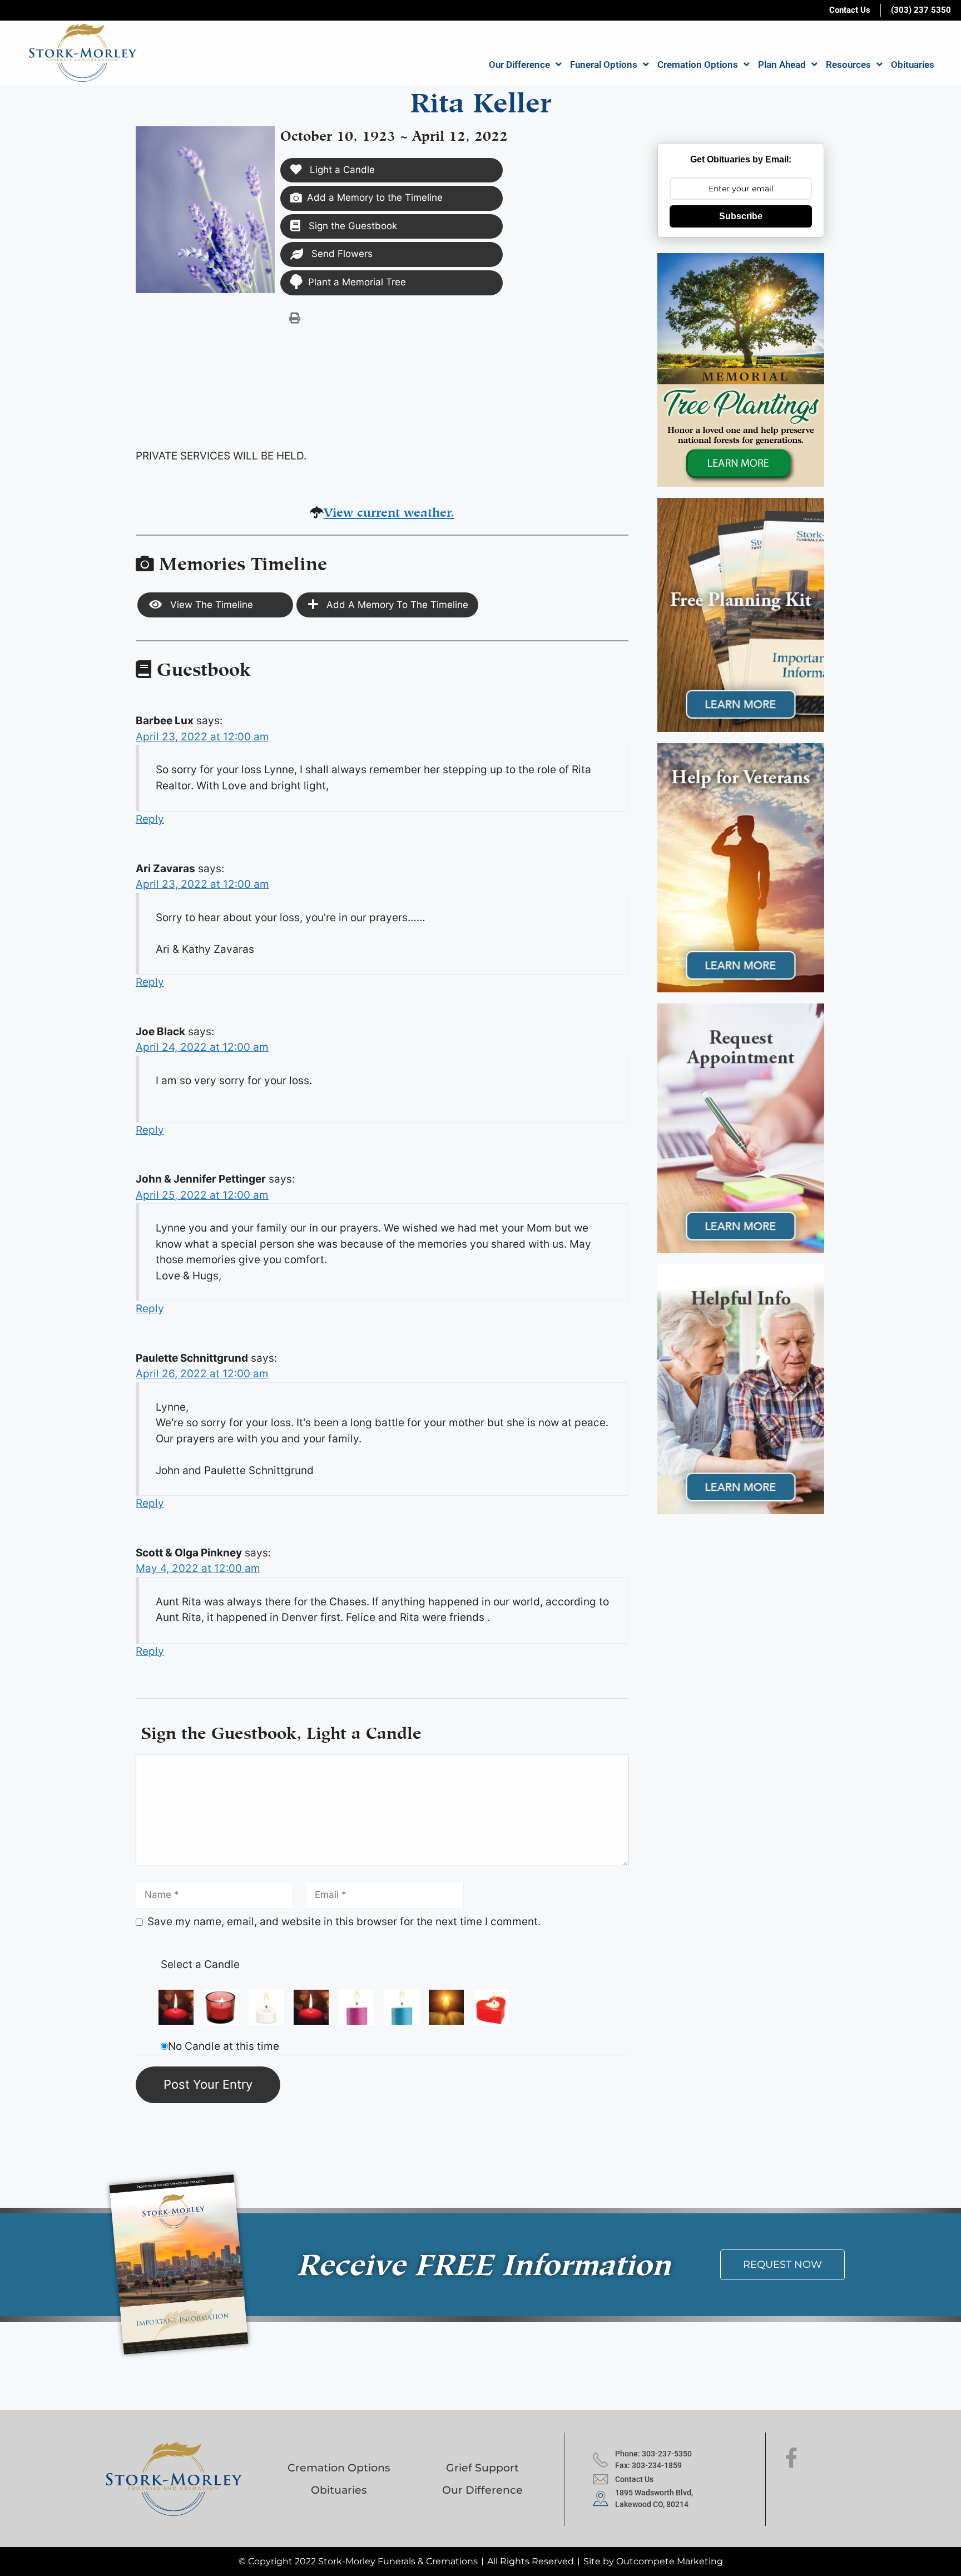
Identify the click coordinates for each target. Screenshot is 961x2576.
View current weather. (389, 510)
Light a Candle (341, 170)
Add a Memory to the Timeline (375, 197)
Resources (848, 65)
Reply (150, 819)
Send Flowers (341, 254)
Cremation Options (698, 65)
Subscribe (741, 216)
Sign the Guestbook (351, 226)
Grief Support (482, 2468)
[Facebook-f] (791, 2458)
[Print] (295, 318)
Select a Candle (200, 1964)
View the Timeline (210, 605)
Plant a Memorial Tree (357, 282)
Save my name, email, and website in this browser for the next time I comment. (344, 1922)
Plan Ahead (782, 65)
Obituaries (913, 65)
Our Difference (519, 65)
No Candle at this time (224, 2046)
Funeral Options (604, 65)
